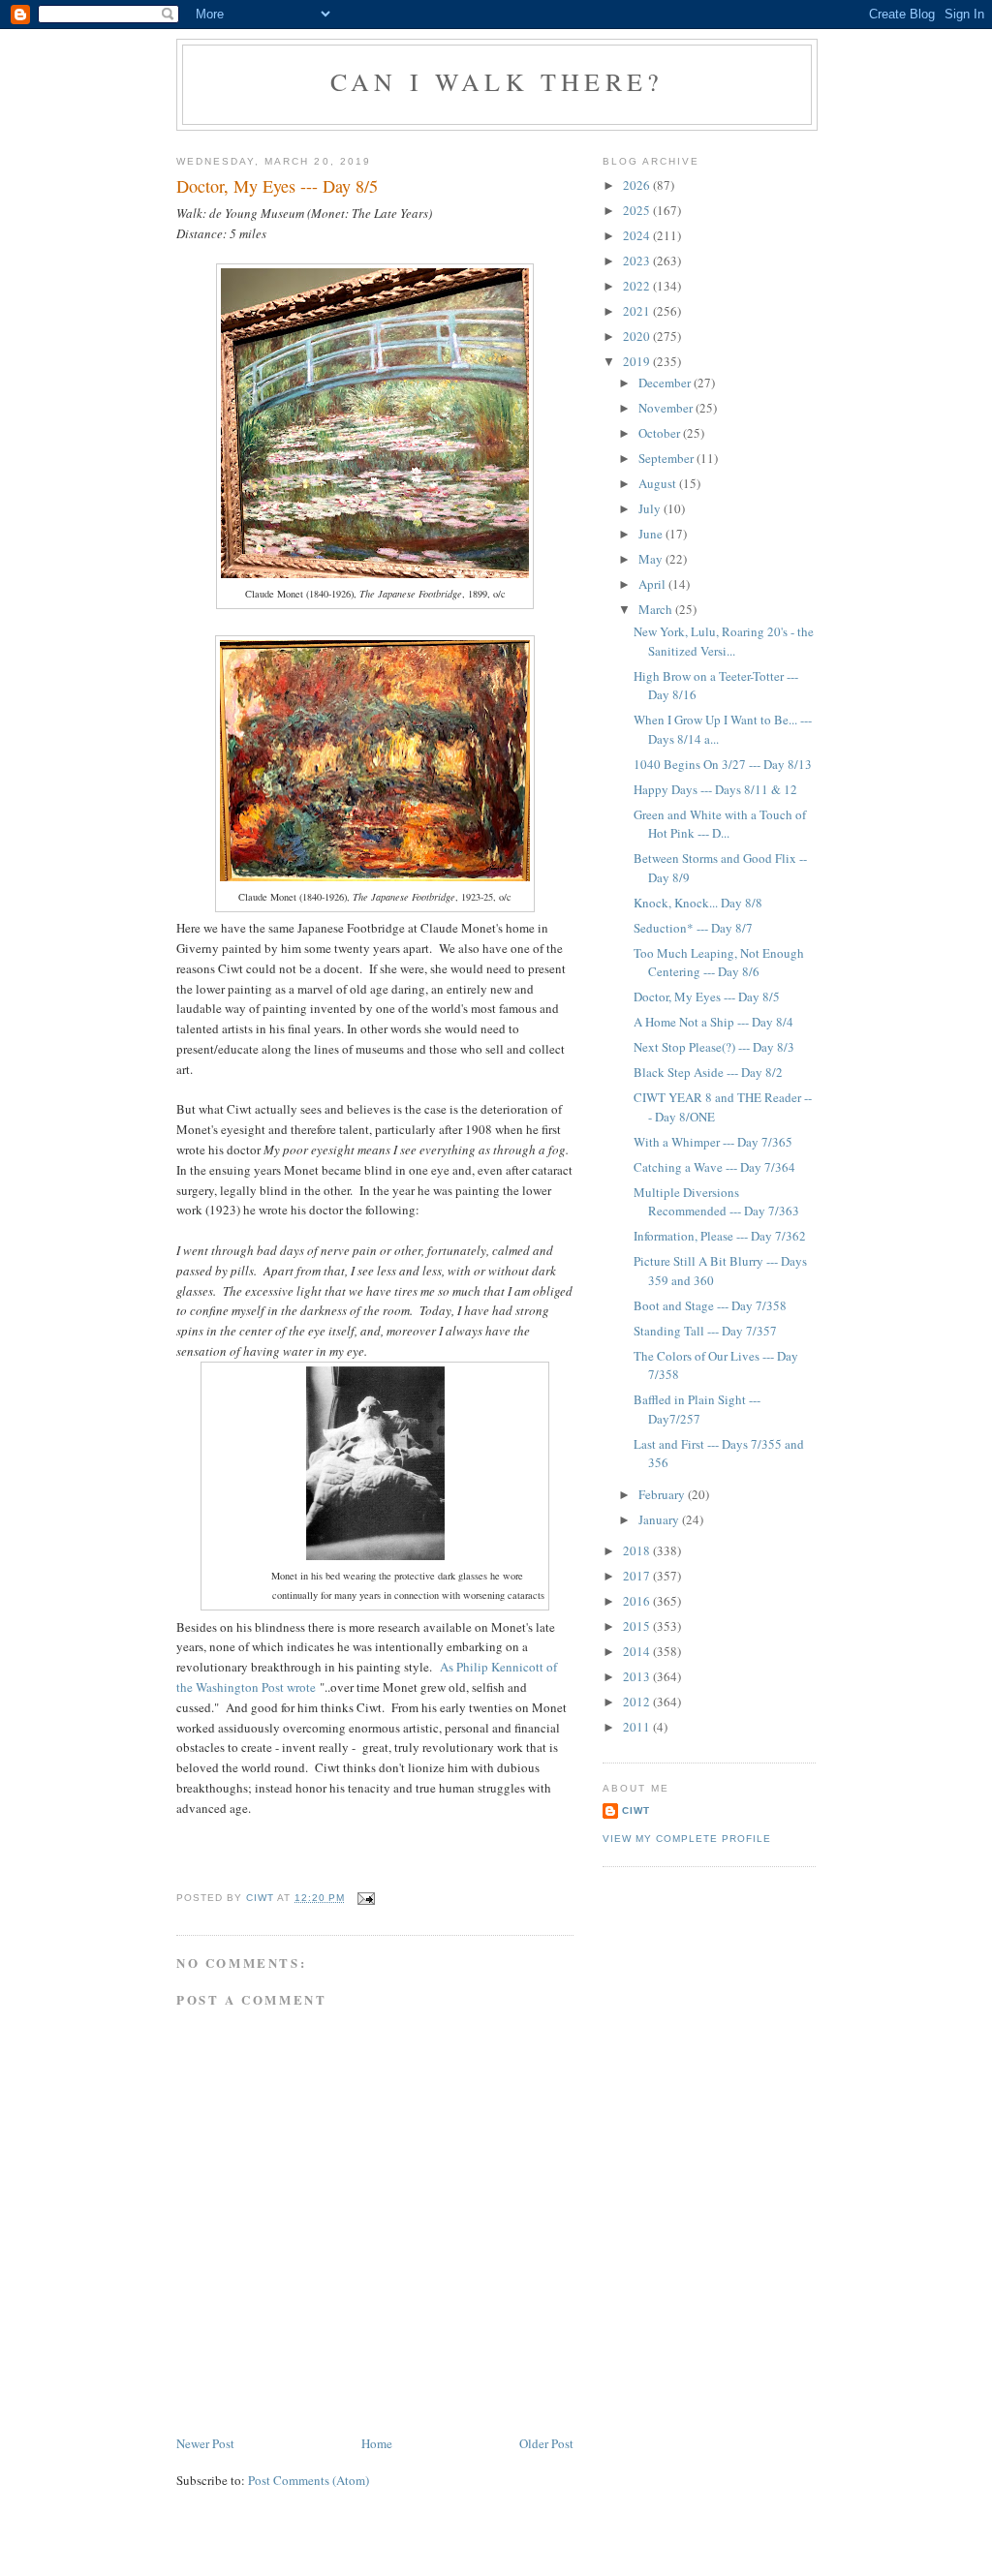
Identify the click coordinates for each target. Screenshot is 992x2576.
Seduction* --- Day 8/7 (693, 928)
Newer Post (205, 2443)
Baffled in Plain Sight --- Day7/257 (697, 1409)
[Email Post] (366, 1898)
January (660, 1519)
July (651, 508)
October (661, 433)
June (652, 534)
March (657, 609)
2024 (638, 235)
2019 (638, 361)
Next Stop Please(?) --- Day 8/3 (714, 1047)
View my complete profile (687, 1839)
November (667, 408)
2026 (638, 185)
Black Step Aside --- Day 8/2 (708, 1072)
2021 (638, 311)
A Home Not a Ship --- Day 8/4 (713, 1022)
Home (377, 2443)
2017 (638, 1576)
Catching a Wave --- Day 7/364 (714, 1167)
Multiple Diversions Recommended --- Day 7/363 (716, 1202)
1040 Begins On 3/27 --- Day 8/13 (723, 764)
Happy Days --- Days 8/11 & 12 (715, 789)
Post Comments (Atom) (309, 2480)
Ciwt (636, 1810)
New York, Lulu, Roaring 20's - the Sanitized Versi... (724, 641)
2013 (638, 1676)
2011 (638, 1727)
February (663, 1494)
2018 (638, 1550)
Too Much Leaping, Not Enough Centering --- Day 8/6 (719, 963)
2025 (638, 210)
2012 (638, 1702)
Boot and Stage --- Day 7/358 (710, 1305)
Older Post (546, 2443)
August (659, 483)
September (667, 458)
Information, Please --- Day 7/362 (720, 1236)
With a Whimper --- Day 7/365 (713, 1142)
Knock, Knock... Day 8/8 (698, 903)
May (652, 559)
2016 (638, 1601)
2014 (638, 1651)
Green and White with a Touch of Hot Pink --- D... (720, 824)
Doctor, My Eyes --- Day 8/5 (707, 997)
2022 (638, 286)
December (666, 383)
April (653, 584)
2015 (638, 1626)
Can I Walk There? (497, 81)
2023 (638, 261)
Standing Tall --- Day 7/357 (705, 1331)
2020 (638, 336)
